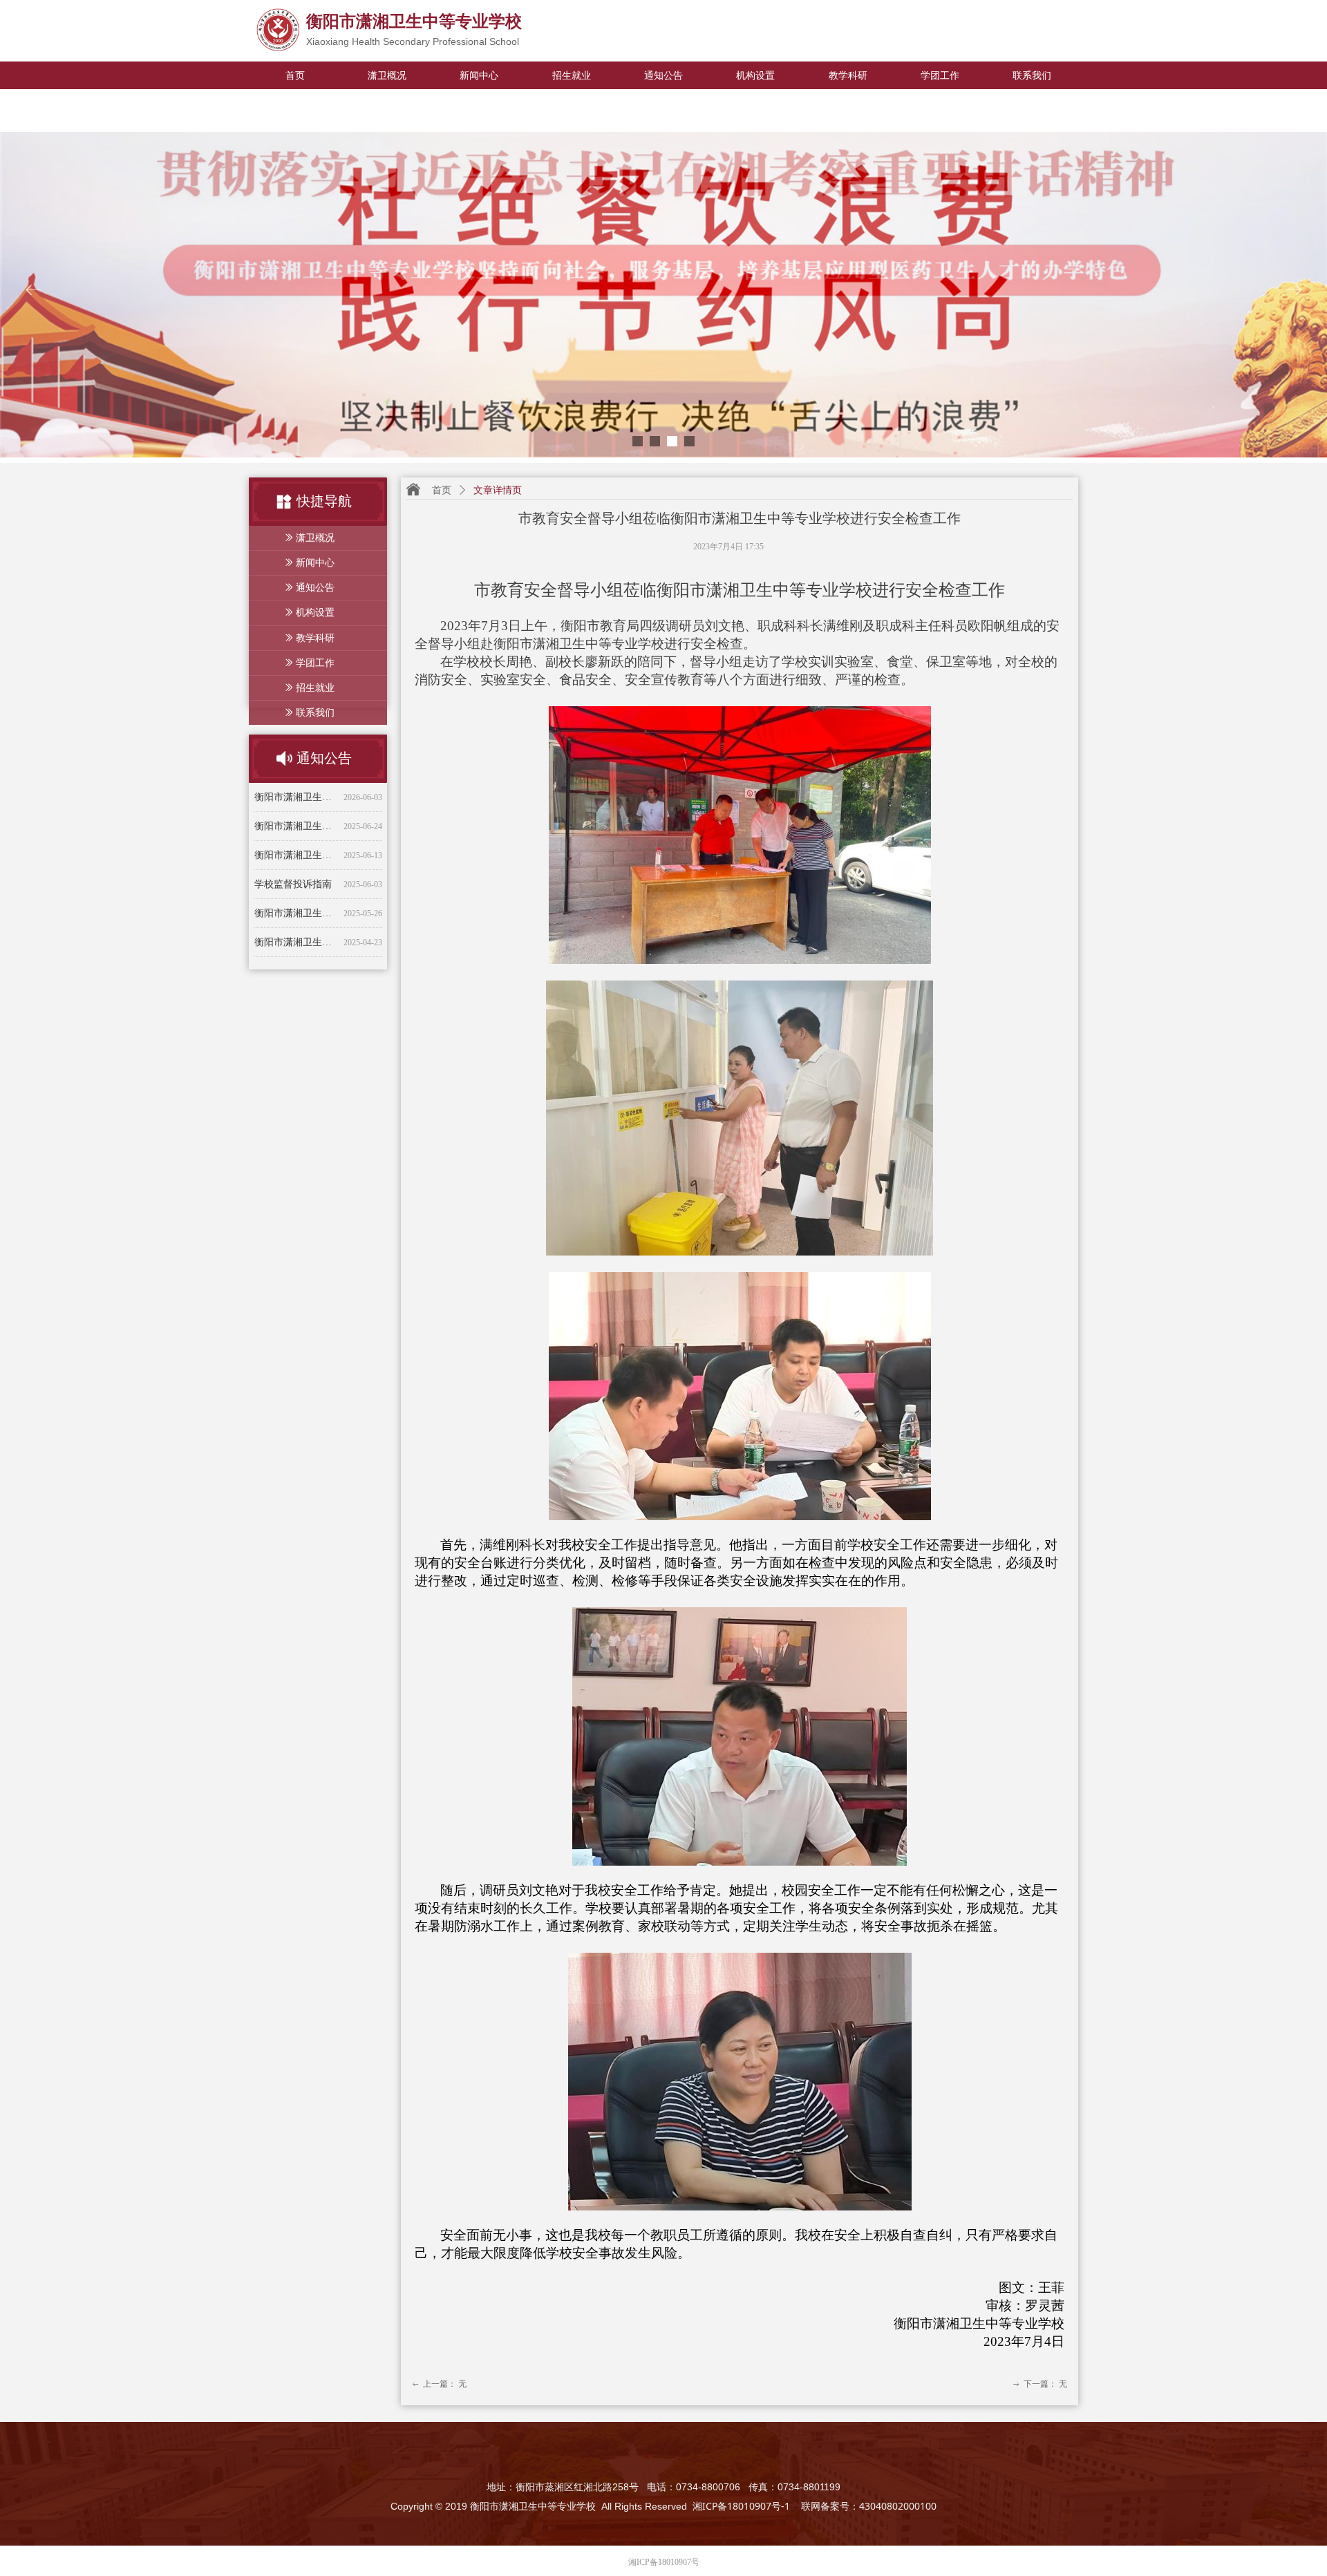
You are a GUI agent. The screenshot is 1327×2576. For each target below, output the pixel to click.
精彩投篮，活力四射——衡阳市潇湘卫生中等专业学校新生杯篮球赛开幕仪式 (296, 954)
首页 (442, 490)
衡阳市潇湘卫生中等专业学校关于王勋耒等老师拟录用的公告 (296, 809)
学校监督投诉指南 (293, 838)
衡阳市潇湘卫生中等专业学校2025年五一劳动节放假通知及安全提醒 (296, 896)
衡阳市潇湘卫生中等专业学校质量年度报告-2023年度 (296, 925)
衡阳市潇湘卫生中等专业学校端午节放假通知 (296, 867)
